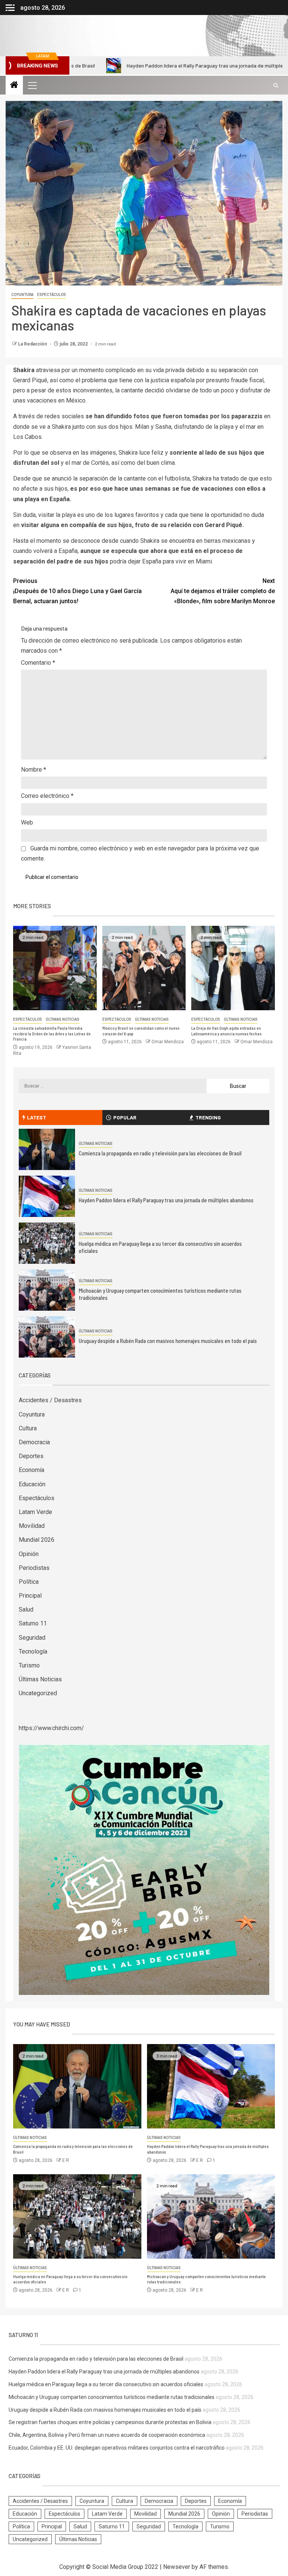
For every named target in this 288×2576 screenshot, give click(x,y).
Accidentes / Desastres (50, 1400)
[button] (32, 85)
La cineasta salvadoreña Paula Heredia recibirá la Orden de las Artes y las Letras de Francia (52, 1033)
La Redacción (33, 344)
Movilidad (32, 1526)
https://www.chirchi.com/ (51, 1728)
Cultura (28, 1428)
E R (66, 2160)
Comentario (38, 663)
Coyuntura (22, 295)
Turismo (29, 1665)
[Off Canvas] (10, 8)
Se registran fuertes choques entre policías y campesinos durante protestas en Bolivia (110, 2422)
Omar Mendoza (168, 1042)
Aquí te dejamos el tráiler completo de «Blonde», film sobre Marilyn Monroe (223, 591)
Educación (32, 1484)
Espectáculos (52, 295)
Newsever (177, 2567)
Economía (31, 1470)
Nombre (34, 770)
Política (29, 1582)
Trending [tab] (208, 1117)
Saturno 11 (33, 1623)
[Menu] (32, 85)
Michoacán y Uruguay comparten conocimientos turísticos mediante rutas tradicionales (112, 2397)
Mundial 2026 (37, 1540)
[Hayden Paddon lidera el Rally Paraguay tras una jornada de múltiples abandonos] (47, 1196)
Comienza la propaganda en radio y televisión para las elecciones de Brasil (160, 1153)
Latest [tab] (37, 1117)
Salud (26, 1609)
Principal (30, 1596)
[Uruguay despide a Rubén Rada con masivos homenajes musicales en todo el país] (47, 1337)
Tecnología (33, 1651)
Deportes (31, 1456)
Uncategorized (38, 1693)
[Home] (14, 86)
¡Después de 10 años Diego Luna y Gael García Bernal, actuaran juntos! (77, 591)
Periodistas (34, 1568)
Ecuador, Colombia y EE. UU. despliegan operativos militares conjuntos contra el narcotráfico (117, 2448)
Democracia (34, 1442)
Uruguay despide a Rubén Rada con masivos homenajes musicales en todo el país (168, 1341)
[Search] (276, 85)
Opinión (29, 1554)
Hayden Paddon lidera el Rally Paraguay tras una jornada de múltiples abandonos (153, 65)
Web (27, 822)
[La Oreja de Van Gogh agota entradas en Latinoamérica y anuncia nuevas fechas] (233, 968)
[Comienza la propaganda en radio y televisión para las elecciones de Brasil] (47, 1149)
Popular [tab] (125, 1117)
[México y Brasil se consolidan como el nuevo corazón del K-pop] (144, 968)
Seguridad (32, 1638)
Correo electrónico (47, 796)
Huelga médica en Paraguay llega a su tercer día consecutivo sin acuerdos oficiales (106, 2384)
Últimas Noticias (63, 1019)
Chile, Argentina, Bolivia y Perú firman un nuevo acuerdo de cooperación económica (107, 2435)
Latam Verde (35, 1512)
